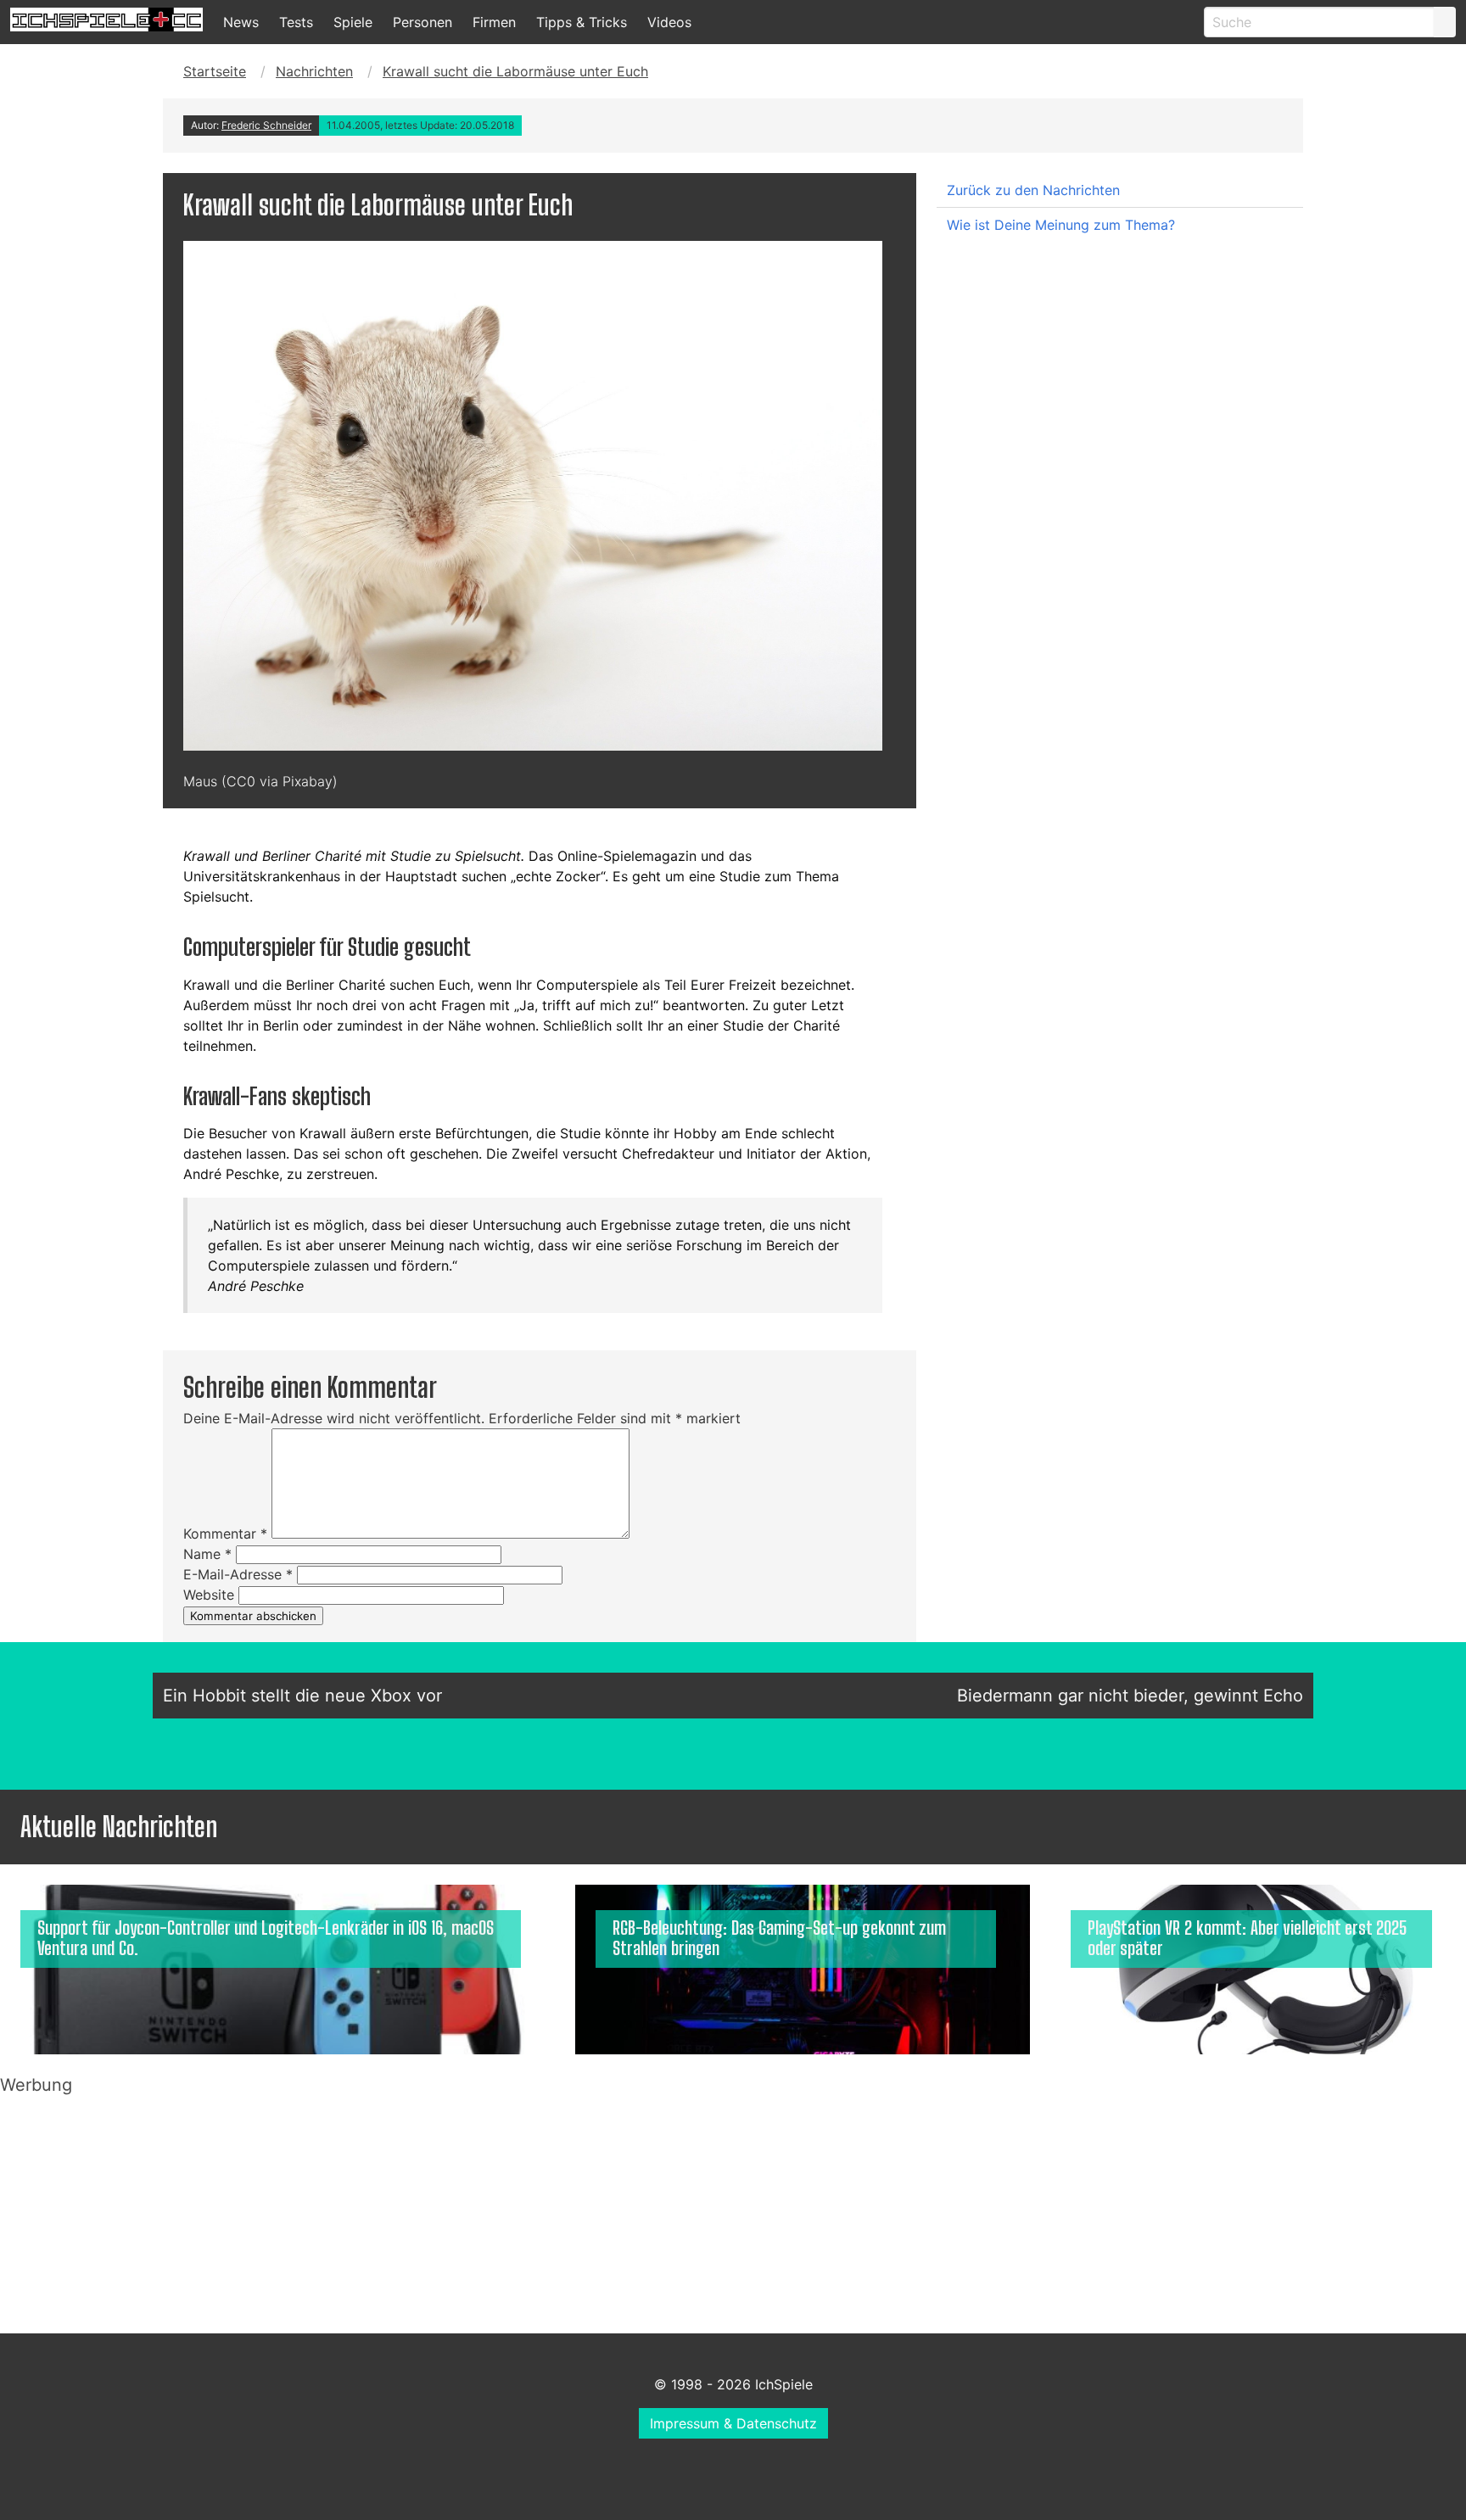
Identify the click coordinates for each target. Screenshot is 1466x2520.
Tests (296, 22)
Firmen (494, 22)
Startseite (215, 71)
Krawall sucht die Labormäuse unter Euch (515, 71)
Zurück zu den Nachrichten (1033, 190)
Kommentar (225, 1534)
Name (207, 1554)
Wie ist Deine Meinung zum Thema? (1061, 225)
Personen (422, 22)
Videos (669, 22)
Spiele (353, 22)
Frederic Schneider (266, 125)
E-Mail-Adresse (238, 1574)
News (241, 22)
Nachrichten (314, 71)
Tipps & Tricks (582, 22)
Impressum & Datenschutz (733, 2423)
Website (209, 1595)
